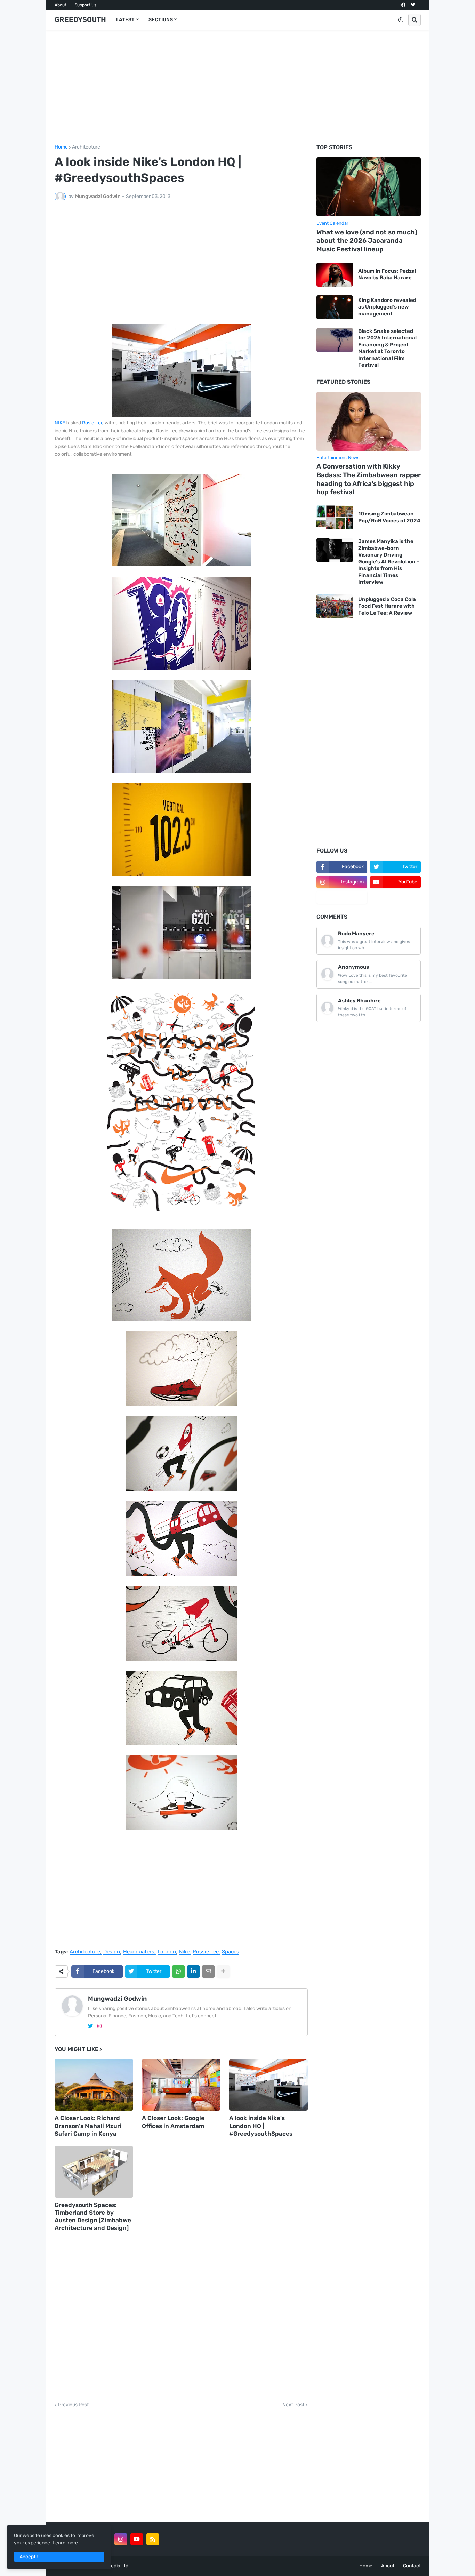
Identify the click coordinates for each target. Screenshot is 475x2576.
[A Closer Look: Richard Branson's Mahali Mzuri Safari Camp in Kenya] (94, 2085)
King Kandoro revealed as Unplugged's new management (387, 307)
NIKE (60, 423)
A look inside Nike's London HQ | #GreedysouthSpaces (261, 2126)
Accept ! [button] (29, 2557)
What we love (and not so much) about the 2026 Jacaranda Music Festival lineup (367, 241)
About (61, 5)
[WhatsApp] (178, 1971)
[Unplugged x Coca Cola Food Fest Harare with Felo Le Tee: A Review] (335, 606)
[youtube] (137, 2539)
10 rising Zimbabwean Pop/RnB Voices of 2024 (389, 517)
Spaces (231, 1952)
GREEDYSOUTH (80, 19)
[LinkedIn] (193, 1971)
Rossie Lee (206, 1952)
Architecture (86, 147)
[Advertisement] (238, 87)
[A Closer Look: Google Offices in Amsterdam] (181, 2085)
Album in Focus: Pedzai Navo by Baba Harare (387, 274)
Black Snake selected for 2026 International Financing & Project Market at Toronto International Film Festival (387, 348)
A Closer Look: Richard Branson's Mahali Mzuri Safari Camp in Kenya (88, 2126)
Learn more (65, 2543)
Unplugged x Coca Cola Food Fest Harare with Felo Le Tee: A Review (387, 606)
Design (112, 1952)
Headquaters (139, 1952)
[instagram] (99, 2026)
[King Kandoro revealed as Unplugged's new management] (335, 307)
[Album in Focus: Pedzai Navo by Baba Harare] (335, 275)
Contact (412, 2566)
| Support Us (84, 5)
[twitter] (413, 5)
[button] (401, 20)
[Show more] (223, 1971)
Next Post (293, 2405)
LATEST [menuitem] (125, 20)
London (167, 1952)
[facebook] (403, 5)
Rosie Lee (93, 423)
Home (61, 147)
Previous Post (73, 2405)
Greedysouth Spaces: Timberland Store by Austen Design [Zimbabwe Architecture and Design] (93, 2216)
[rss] (153, 2539)
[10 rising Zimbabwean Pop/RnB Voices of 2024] (335, 517)
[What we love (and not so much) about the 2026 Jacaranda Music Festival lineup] (369, 187)
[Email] (208, 1971)
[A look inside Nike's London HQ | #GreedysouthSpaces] (268, 2085)
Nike (184, 1952)
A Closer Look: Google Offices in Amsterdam (173, 2122)
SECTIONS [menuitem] (161, 20)
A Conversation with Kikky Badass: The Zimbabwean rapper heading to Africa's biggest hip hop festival (369, 479)
